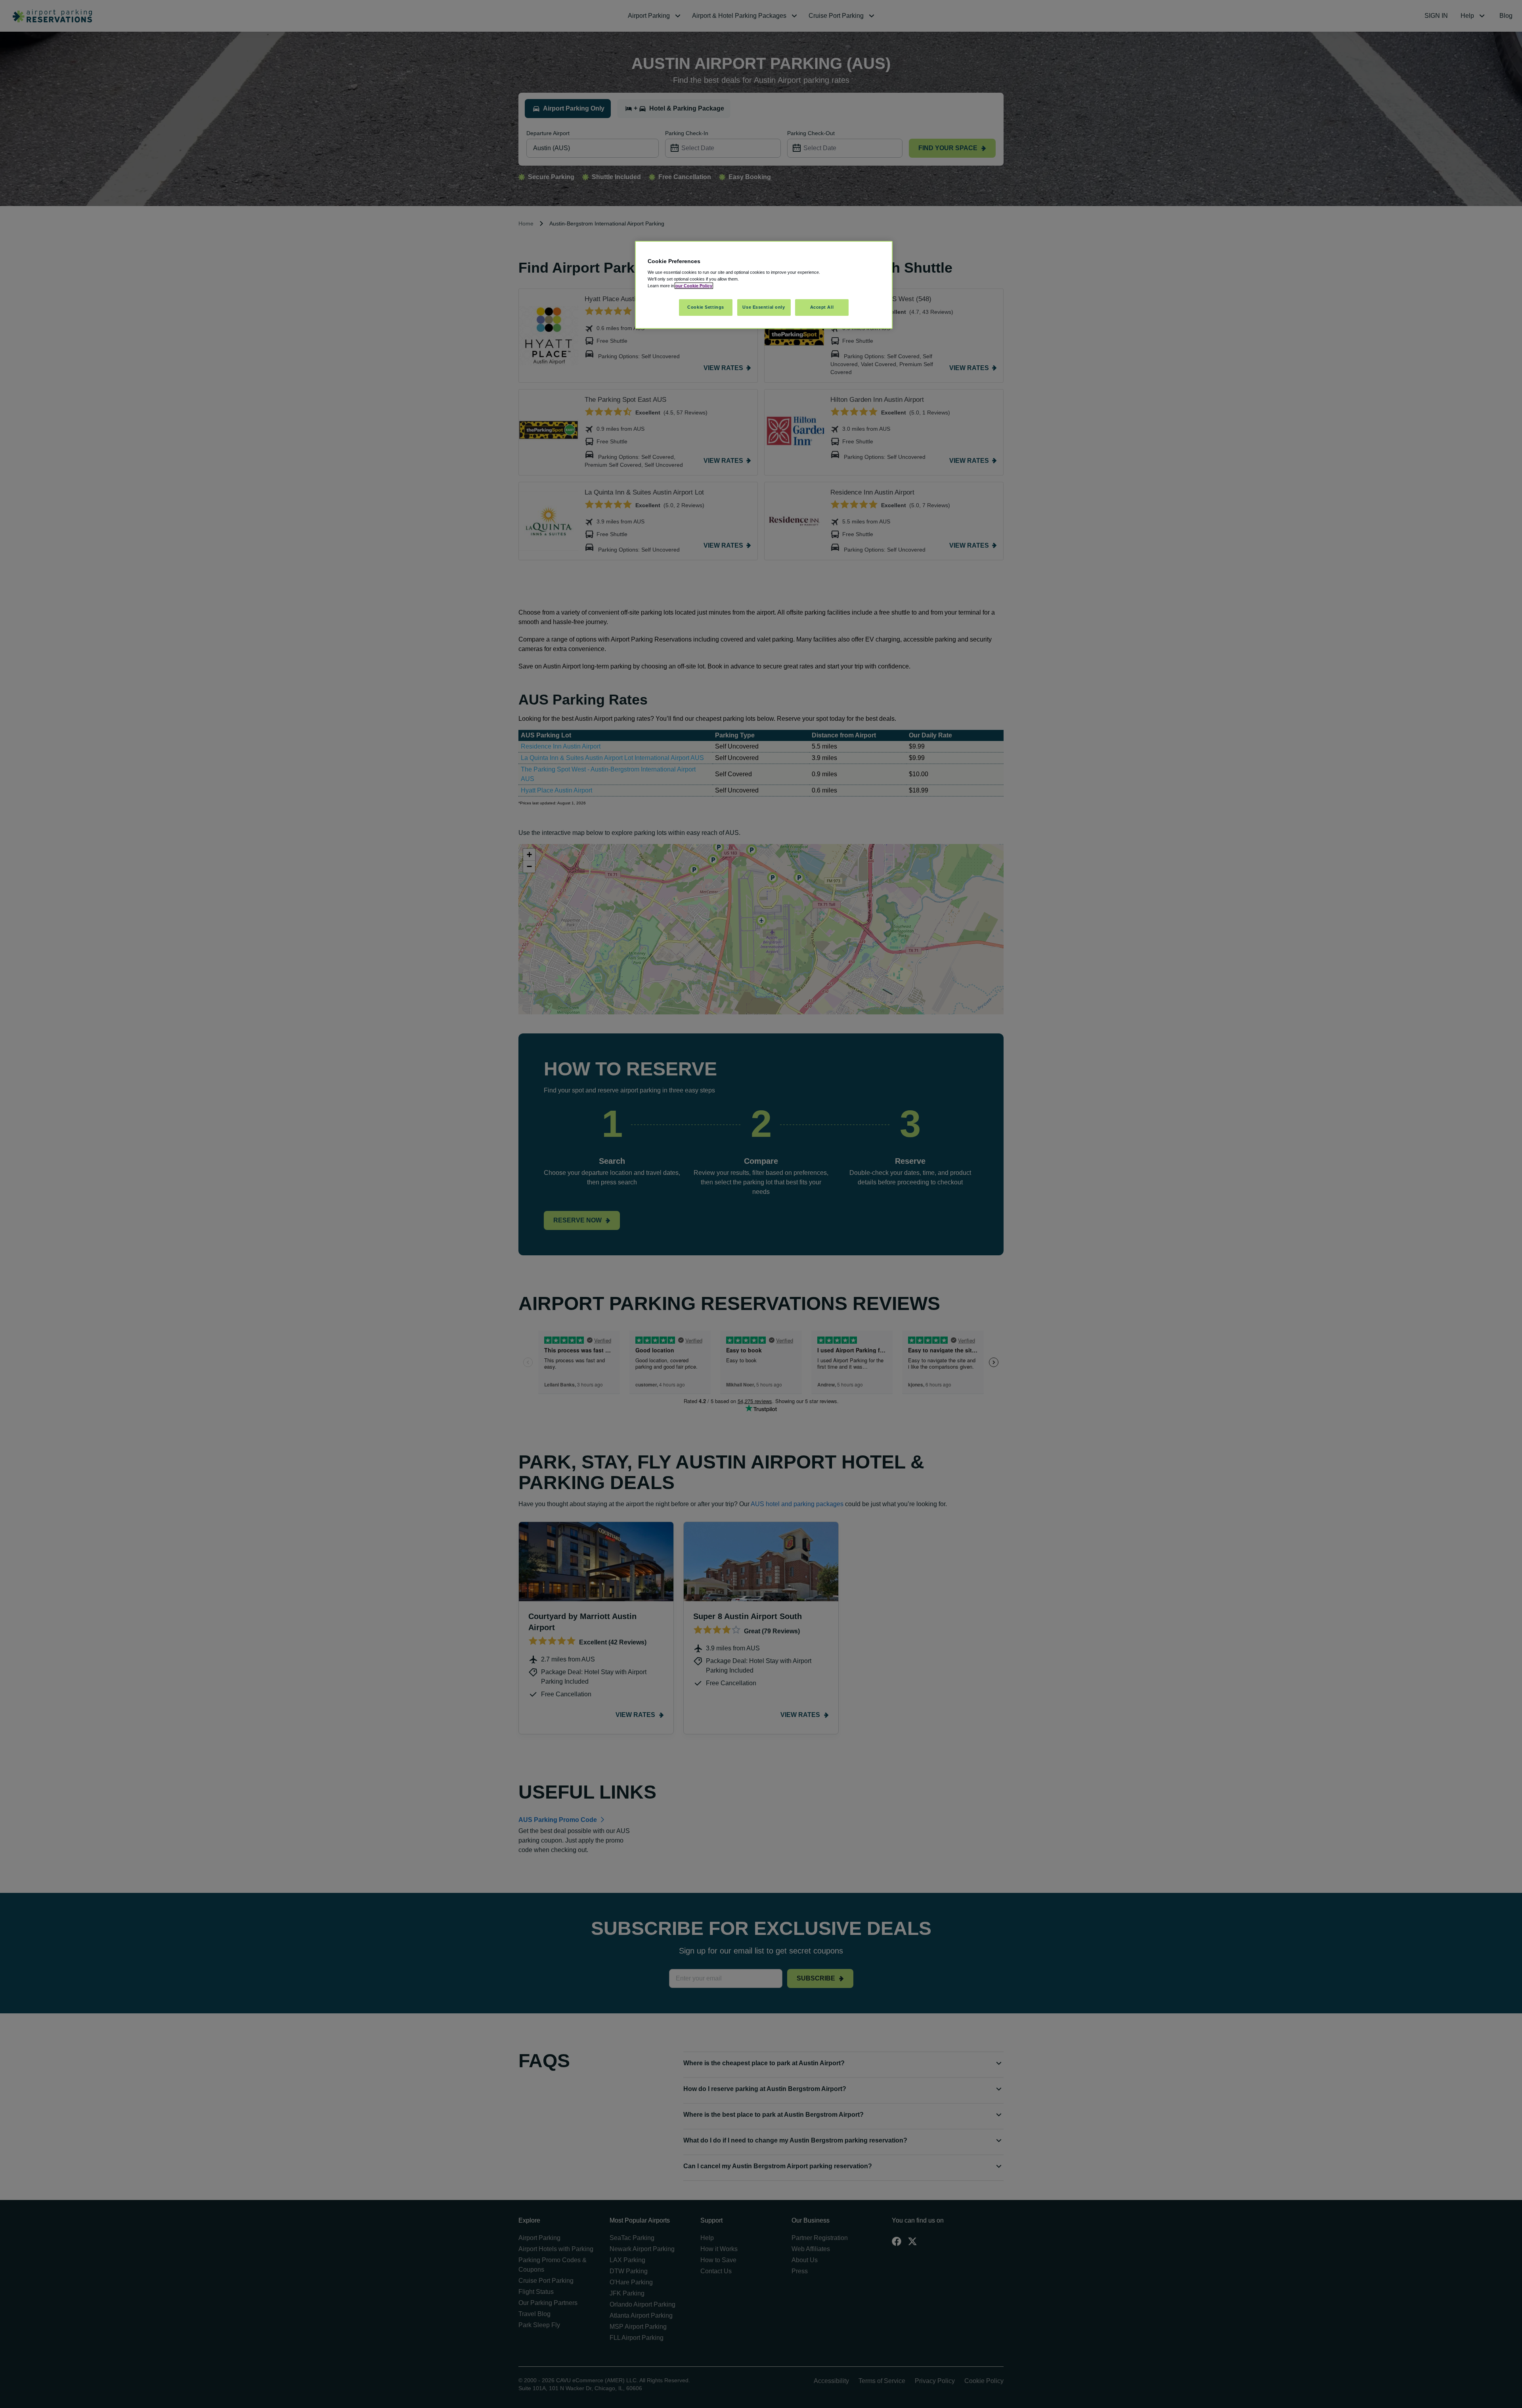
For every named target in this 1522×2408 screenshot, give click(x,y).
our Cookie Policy (694, 286)
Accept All (822, 307)
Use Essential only (764, 307)
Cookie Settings (706, 307)
